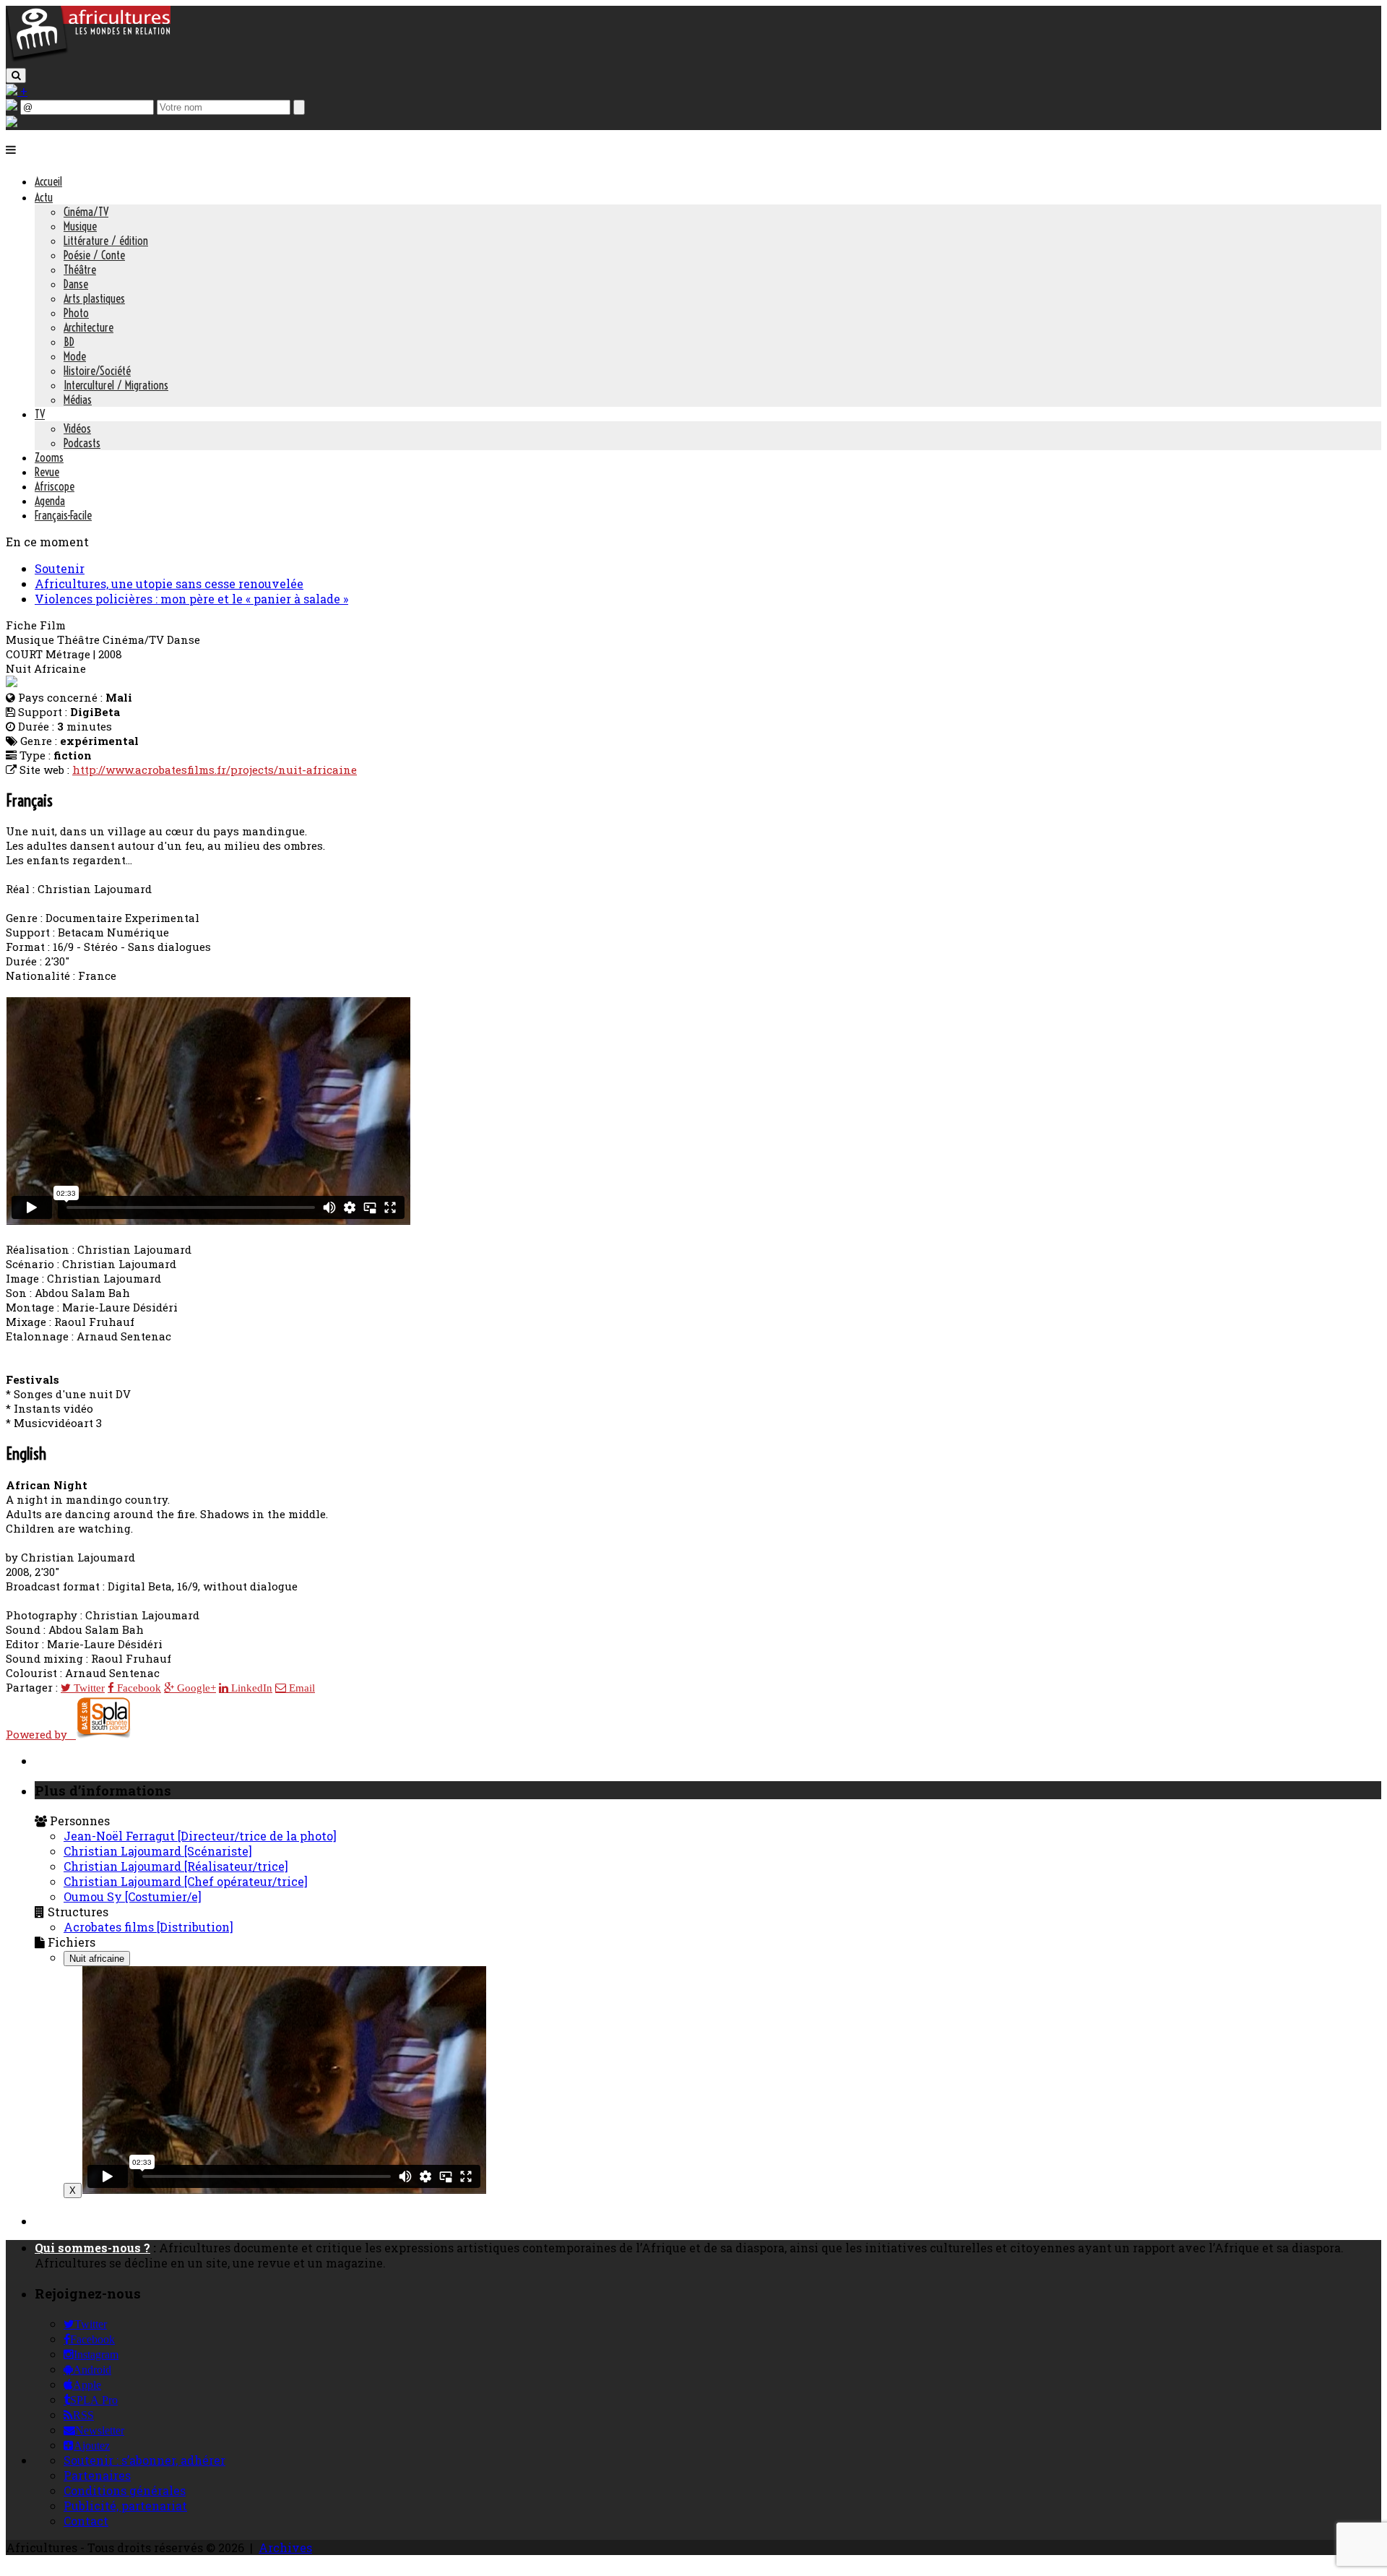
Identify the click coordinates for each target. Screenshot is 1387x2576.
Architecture (88, 327)
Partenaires (97, 2475)
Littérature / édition (106, 241)
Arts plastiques (94, 298)
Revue (47, 472)
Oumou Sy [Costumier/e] (133, 1896)
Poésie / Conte (94, 255)
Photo (76, 313)
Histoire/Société (97, 371)
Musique (80, 226)
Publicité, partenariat (125, 2506)
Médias (78, 400)
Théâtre (80, 270)
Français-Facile (63, 515)
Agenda (50, 501)
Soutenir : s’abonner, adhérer (144, 2460)
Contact (86, 2521)
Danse (76, 284)
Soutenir (60, 568)
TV (40, 414)
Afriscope (55, 486)
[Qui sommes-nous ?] (12, 122)
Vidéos (77, 428)
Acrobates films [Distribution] (148, 1927)
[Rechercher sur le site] (16, 76)
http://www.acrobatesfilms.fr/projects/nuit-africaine (215, 770)
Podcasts (82, 443)
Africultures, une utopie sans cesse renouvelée (169, 583)
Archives (285, 2547)
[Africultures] (88, 59)
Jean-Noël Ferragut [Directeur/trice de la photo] (200, 1836)
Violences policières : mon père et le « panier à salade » (191, 599)
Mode (75, 356)
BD (69, 342)
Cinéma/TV (86, 212)
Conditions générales (125, 2490)
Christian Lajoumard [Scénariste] (158, 1851)
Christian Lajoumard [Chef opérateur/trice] (186, 1881)
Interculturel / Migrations (116, 385)
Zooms (49, 457)
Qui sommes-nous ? (92, 2248)
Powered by (41, 1734)
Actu (44, 197)
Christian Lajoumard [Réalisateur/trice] (176, 1866)
